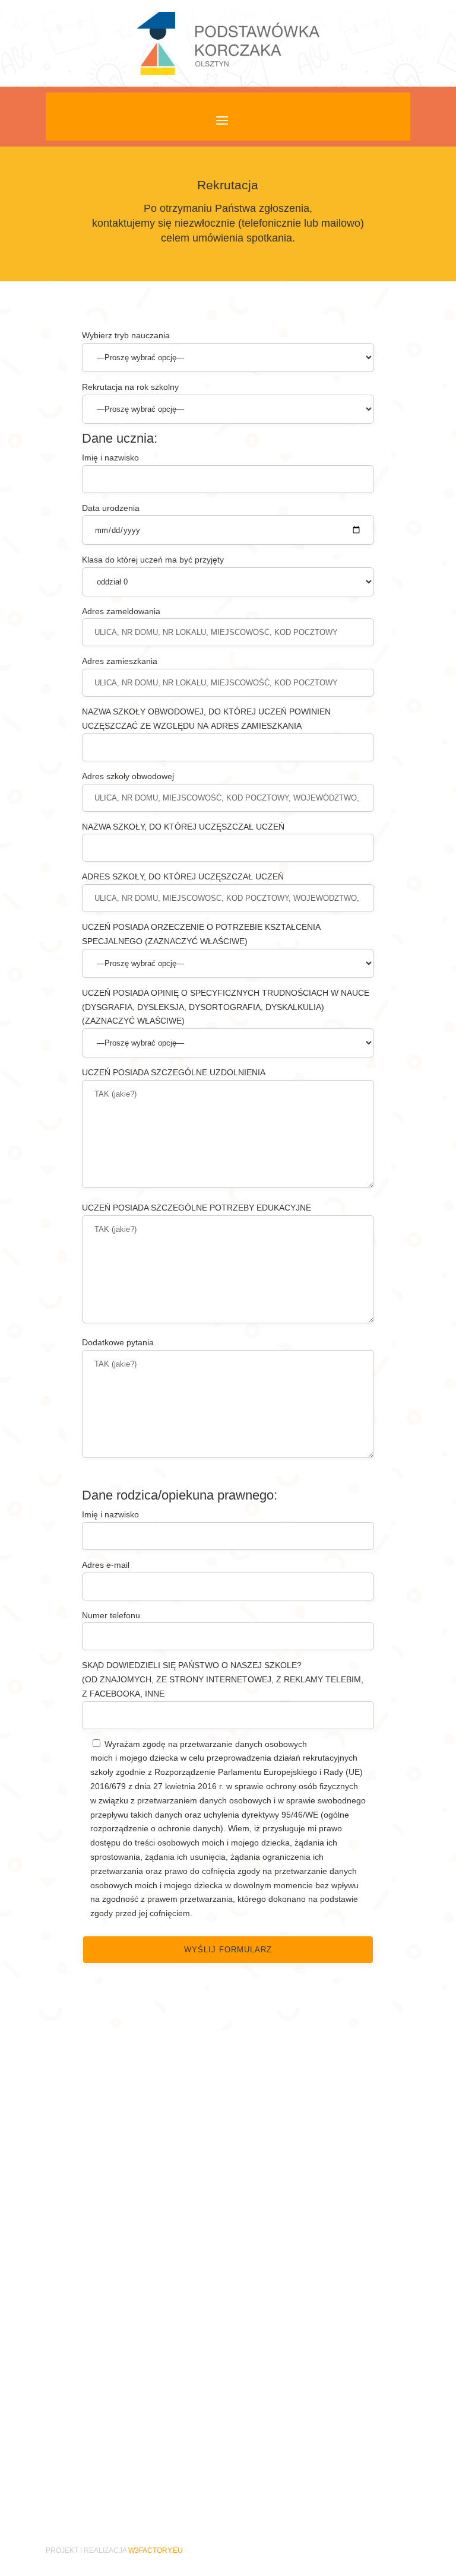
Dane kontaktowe (134, 2361)
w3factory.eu (156, 2550)
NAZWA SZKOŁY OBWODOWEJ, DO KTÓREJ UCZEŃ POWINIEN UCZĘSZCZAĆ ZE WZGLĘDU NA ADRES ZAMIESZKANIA (206, 719)
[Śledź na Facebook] (228, 2495)
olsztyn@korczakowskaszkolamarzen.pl (193, 2407)
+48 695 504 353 (141, 2444)
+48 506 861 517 (141, 2393)
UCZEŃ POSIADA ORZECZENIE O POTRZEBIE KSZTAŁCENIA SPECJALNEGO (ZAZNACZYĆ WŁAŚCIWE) (201, 934)
